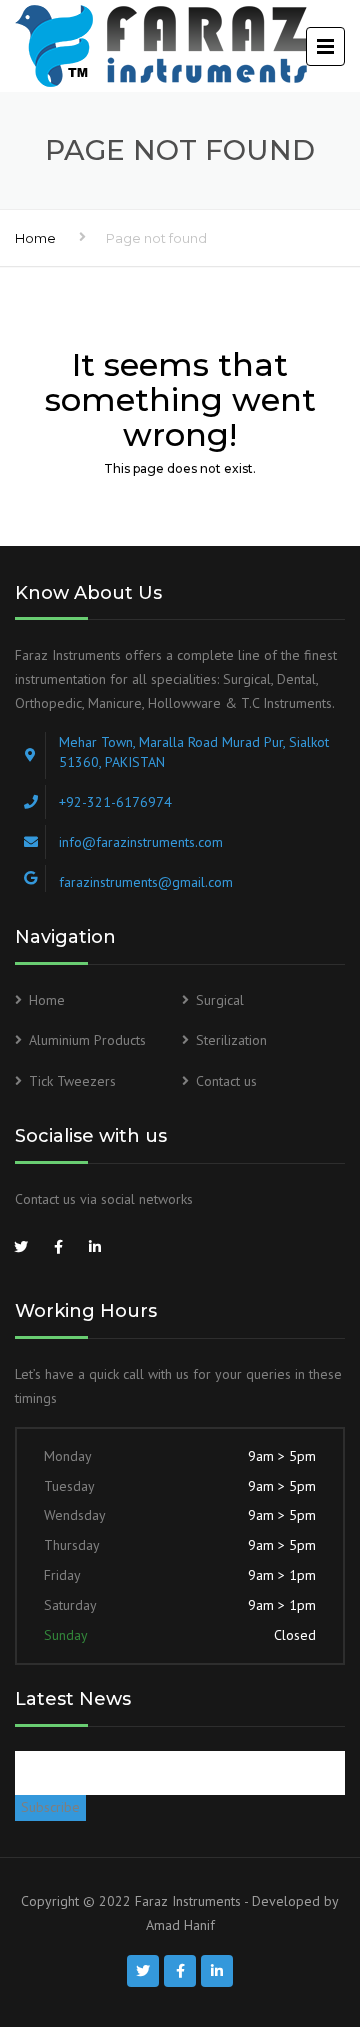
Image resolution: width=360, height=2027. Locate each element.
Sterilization (231, 1040)
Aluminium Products (87, 1040)
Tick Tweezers (72, 1081)
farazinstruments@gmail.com (146, 882)
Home (35, 238)
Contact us (226, 1081)
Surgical (220, 1000)
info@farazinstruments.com (141, 842)
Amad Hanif (180, 1925)
